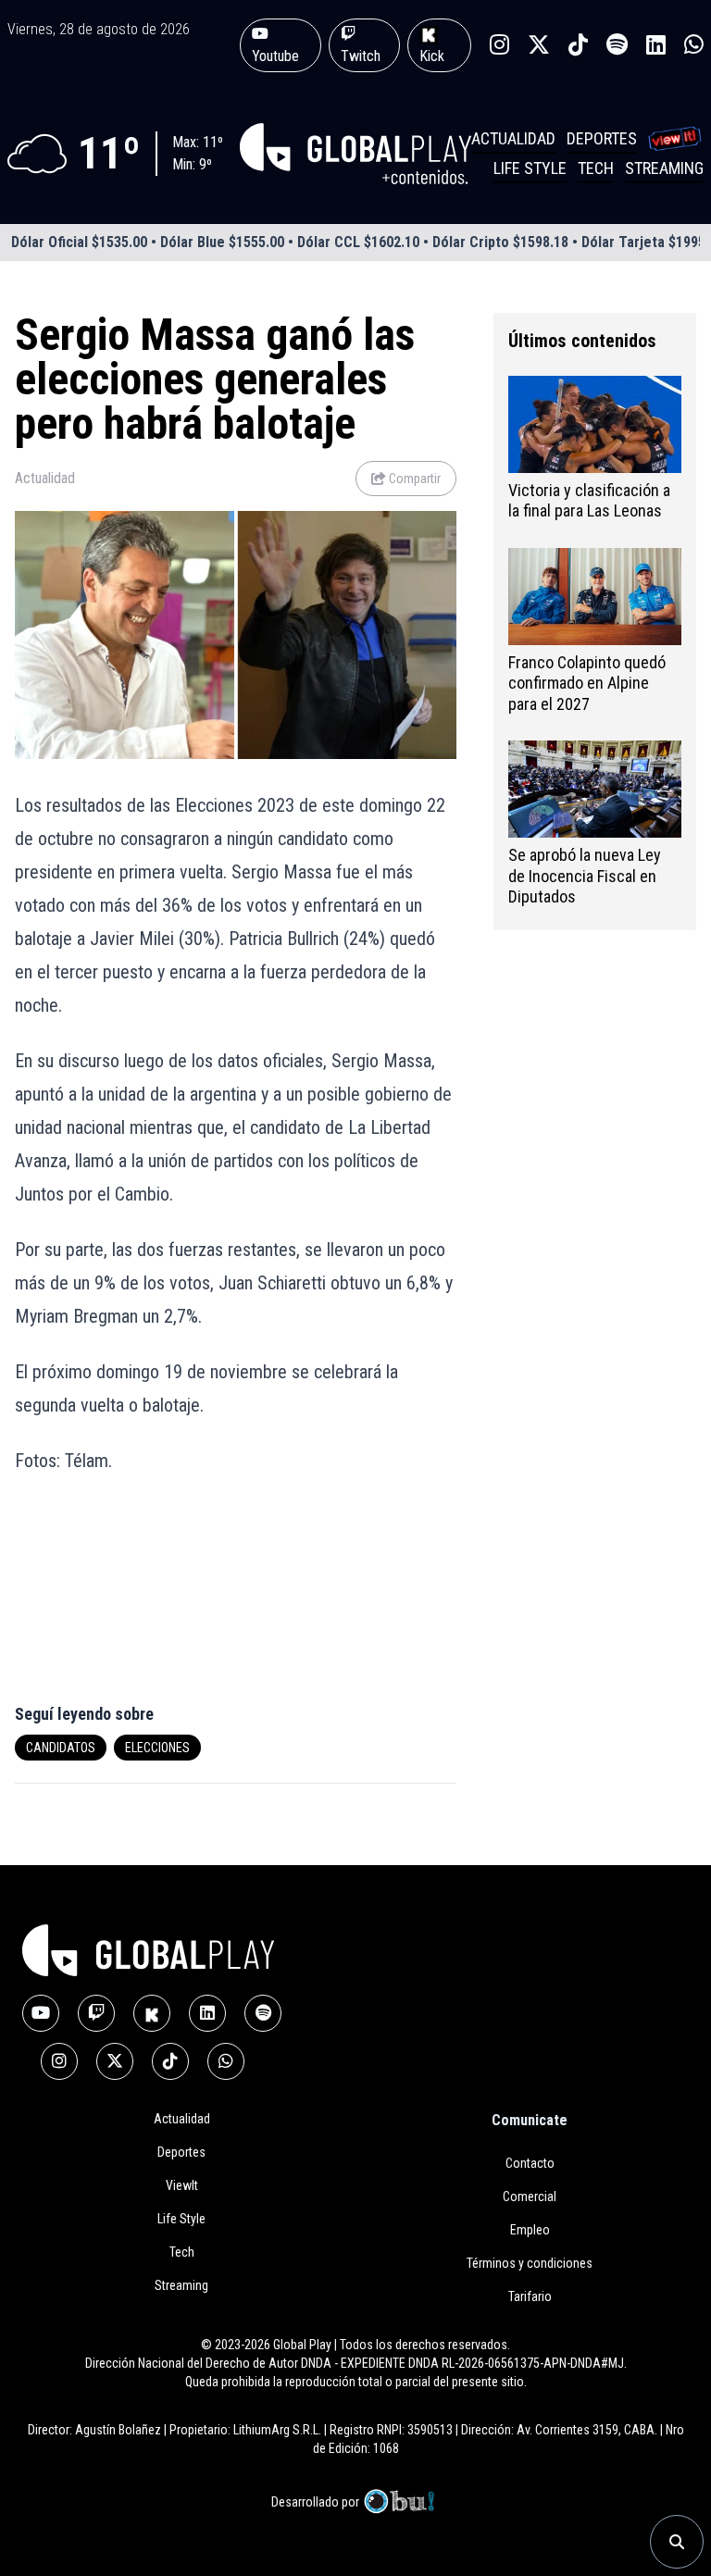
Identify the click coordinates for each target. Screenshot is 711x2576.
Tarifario (530, 2296)
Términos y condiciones (530, 2263)
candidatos (61, 1748)
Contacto (530, 2163)
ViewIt (182, 2185)
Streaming (664, 168)
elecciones (157, 1748)
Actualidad (513, 138)
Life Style (530, 168)
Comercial (530, 2196)
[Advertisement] (118, 1599)
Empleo (530, 2230)
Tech (596, 168)
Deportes (602, 138)
